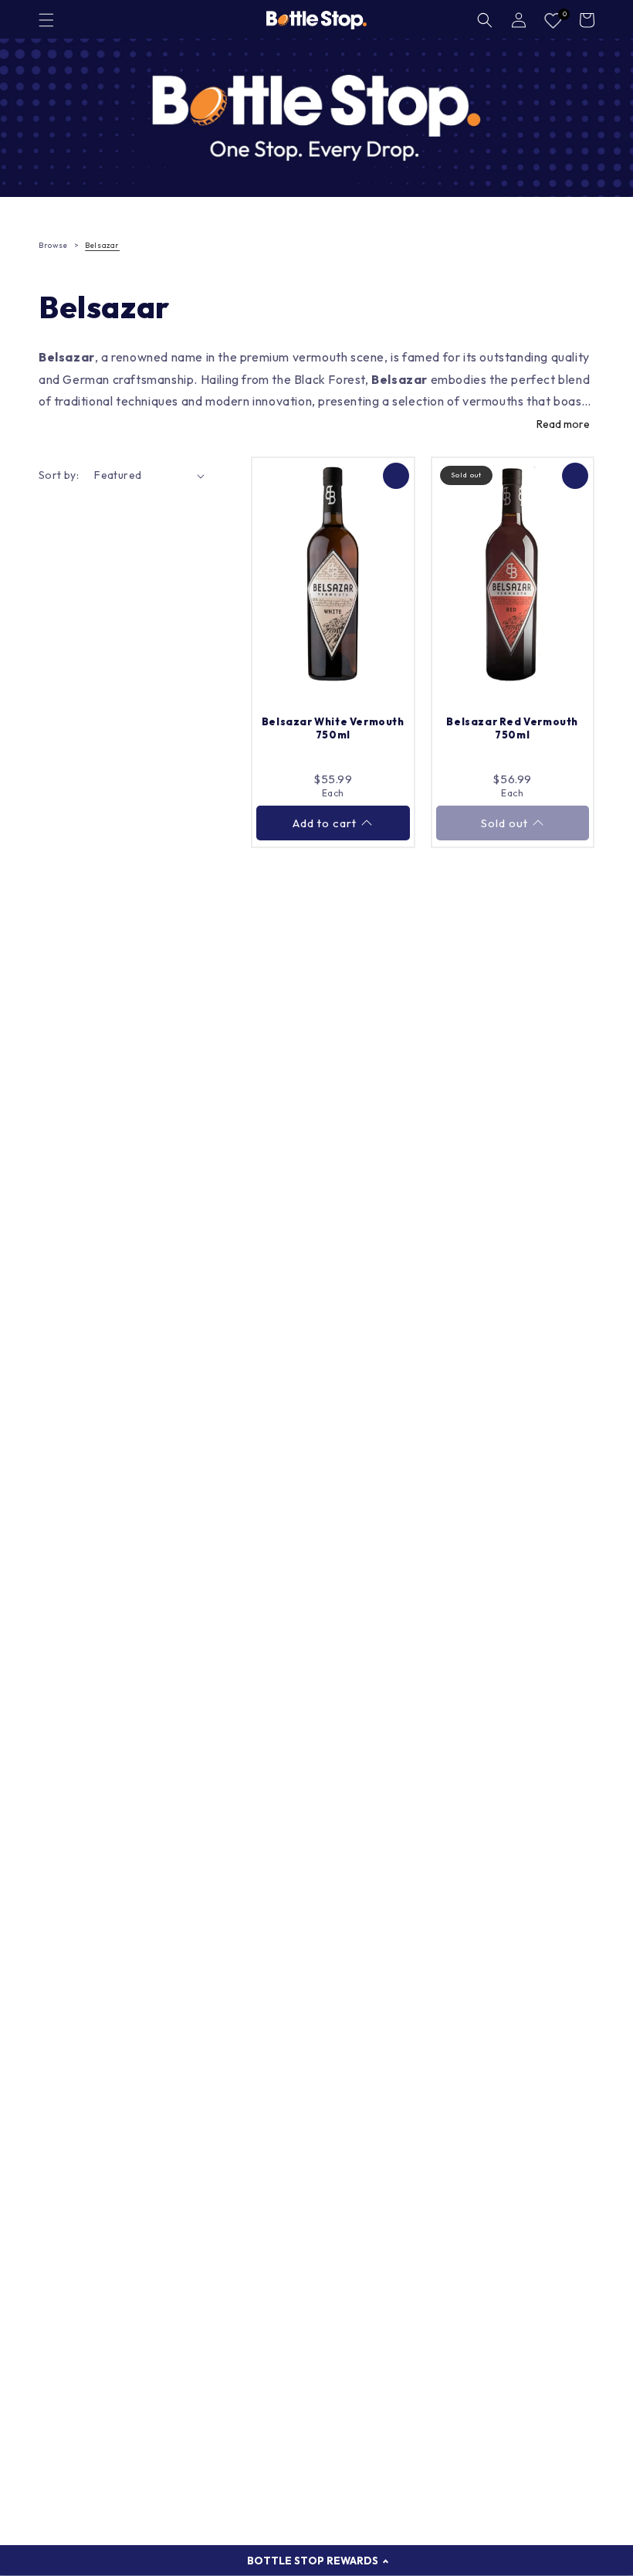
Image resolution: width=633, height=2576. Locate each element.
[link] (316, 118)
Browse (53, 245)
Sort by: (59, 475)
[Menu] (46, 20)
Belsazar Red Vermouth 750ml (512, 728)
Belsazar (102, 245)
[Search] (485, 20)
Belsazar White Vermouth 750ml (333, 728)
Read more (563, 424)
